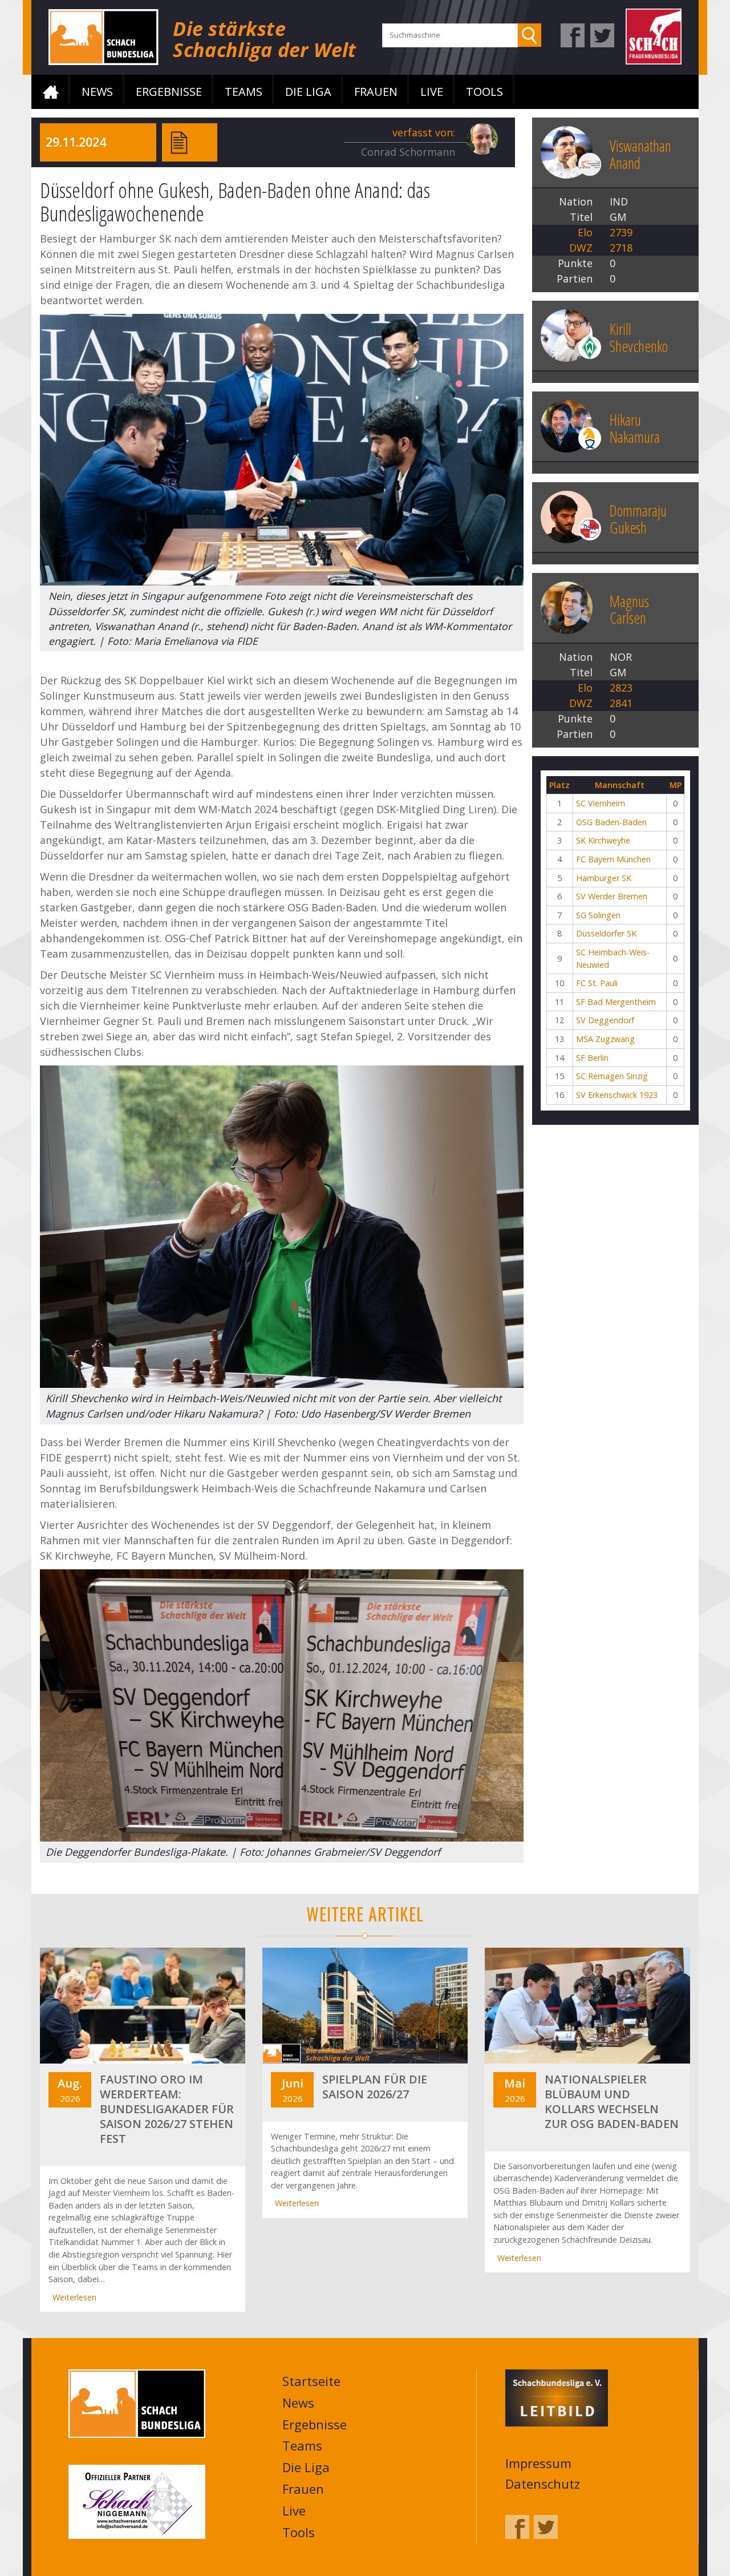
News (97, 92)
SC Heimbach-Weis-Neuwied (613, 958)
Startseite (51, 92)
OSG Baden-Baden (611, 822)
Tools (484, 92)
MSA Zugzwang (605, 1039)
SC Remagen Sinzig (612, 1076)
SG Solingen (598, 915)
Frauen (376, 92)
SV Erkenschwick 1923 (617, 1095)
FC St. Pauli (597, 983)
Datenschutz (543, 2484)
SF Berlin (592, 1058)
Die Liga (308, 92)
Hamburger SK (604, 878)
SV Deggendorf (605, 1020)
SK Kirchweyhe (603, 840)
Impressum (538, 2463)
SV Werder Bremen (612, 896)
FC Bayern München (613, 859)
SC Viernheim (601, 803)
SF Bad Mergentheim (616, 1002)
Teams (244, 92)
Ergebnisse (169, 92)
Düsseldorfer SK (606, 933)
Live (432, 92)
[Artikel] (179, 142)
